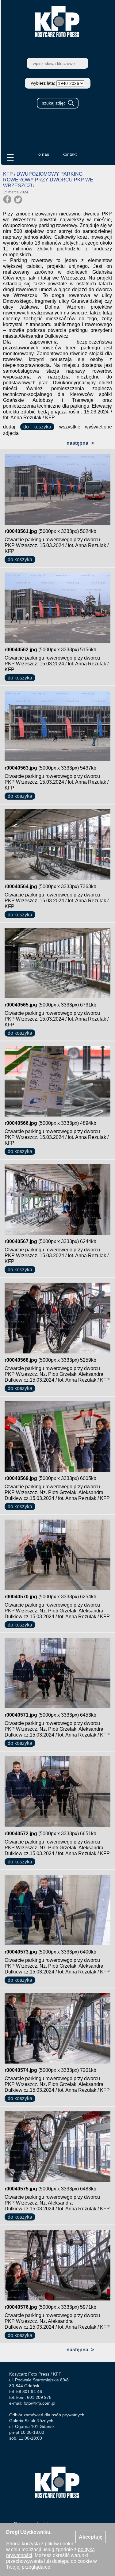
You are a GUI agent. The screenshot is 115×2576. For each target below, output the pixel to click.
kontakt (70, 154)
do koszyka (37, 427)
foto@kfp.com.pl (39, 2403)
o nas (44, 154)
